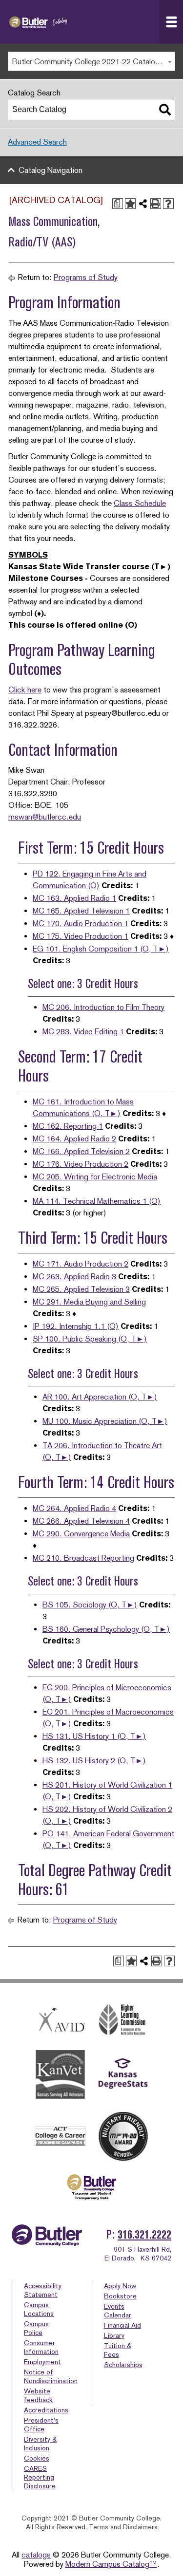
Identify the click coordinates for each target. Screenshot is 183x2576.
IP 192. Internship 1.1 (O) (76, 1326)
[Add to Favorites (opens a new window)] (130, 204)
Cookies (37, 2458)
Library (114, 2335)
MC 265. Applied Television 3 (81, 1289)
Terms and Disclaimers (123, 2527)
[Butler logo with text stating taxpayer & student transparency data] (91, 2187)
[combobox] (91, 61)
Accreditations (46, 2410)
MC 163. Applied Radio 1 (74, 898)
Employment (42, 2362)
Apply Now (120, 2286)
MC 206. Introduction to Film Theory (103, 1007)
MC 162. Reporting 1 (68, 1126)
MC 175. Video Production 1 (81, 936)
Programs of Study (86, 277)
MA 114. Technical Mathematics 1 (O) (97, 1201)
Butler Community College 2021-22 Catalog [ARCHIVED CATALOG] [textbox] (93, 62)
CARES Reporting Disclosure (40, 2477)
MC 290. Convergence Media (81, 1534)
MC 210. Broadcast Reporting (83, 1558)
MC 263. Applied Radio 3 (74, 1277)
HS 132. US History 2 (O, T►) (94, 1761)
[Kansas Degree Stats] (123, 2075)
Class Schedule (140, 503)
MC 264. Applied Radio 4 (74, 1508)
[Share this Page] (143, 204)
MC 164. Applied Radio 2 (74, 1139)
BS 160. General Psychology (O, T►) (106, 1629)
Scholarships (123, 2365)
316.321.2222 (144, 2234)
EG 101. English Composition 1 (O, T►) (101, 949)
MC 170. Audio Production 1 (81, 924)
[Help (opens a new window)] (168, 204)
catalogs (36, 2555)
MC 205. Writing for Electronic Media (95, 1177)
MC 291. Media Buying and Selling (89, 1302)
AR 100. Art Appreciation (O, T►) (100, 1397)
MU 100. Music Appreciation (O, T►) (105, 1421)
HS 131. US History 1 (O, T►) (94, 1736)
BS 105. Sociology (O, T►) (90, 1605)
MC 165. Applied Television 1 (81, 911)
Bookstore (120, 2296)
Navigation (171, 22)
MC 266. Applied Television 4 (81, 1521)
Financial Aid (122, 2325)
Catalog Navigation (51, 170)
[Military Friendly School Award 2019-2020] (123, 2136)
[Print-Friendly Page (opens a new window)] (156, 204)
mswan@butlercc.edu (45, 817)
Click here (25, 690)
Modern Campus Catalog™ (111, 2564)
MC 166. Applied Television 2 (81, 1151)
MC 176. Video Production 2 (81, 1164)
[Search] (165, 110)
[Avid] (60, 2020)
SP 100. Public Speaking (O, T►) (90, 1339)
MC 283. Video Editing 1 (83, 1032)
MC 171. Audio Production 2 (81, 1264)
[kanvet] (60, 2075)
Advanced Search (37, 142)
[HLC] (123, 2020)
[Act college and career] (60, 2136)
